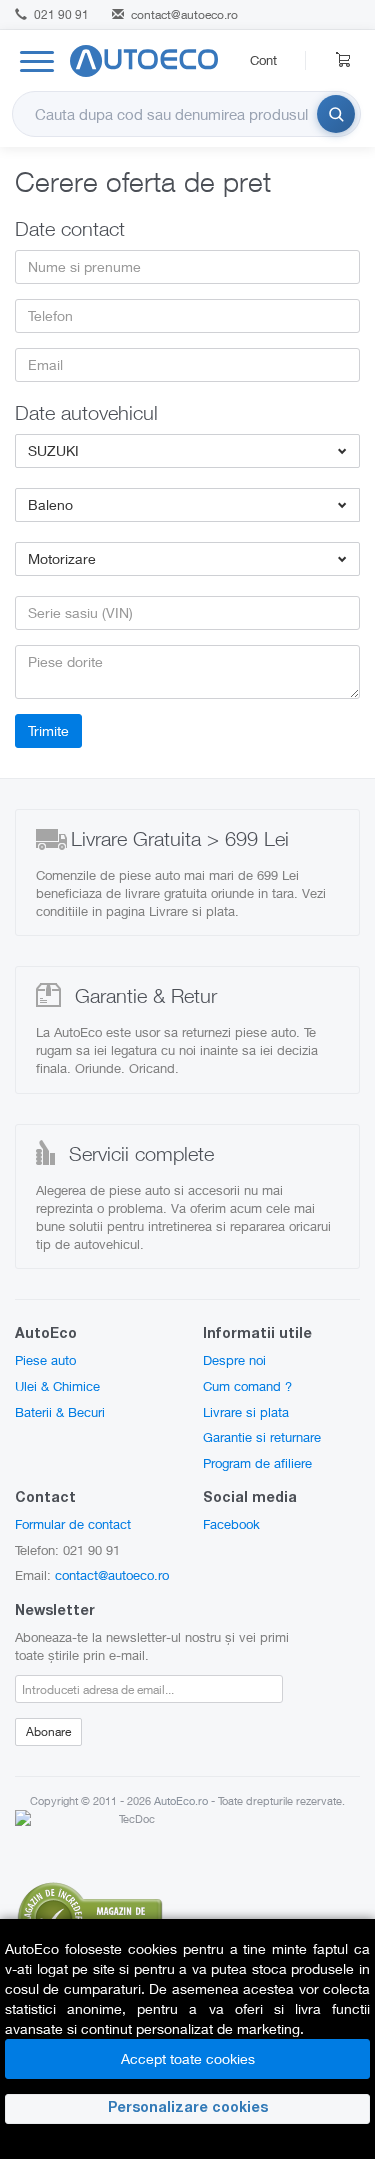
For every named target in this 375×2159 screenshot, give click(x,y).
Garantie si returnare (262, 1437)
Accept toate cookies (188, 2058)
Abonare (48, 1731)
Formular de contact (73, 1524)
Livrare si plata (246, 1412)
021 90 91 (60, 14)
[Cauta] (336, 114)
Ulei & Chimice (57, 1386)
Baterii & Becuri (60, 1412)
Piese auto (45, 1360)
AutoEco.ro (181, 1800)
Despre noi (234, 1360)
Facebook (231, 1524)
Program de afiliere (257, 1463)
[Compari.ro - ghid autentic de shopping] (90, 1915)
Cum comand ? (247, 1386)
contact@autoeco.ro (184, 14)
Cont (263, 60)
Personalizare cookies (188, 2109)
